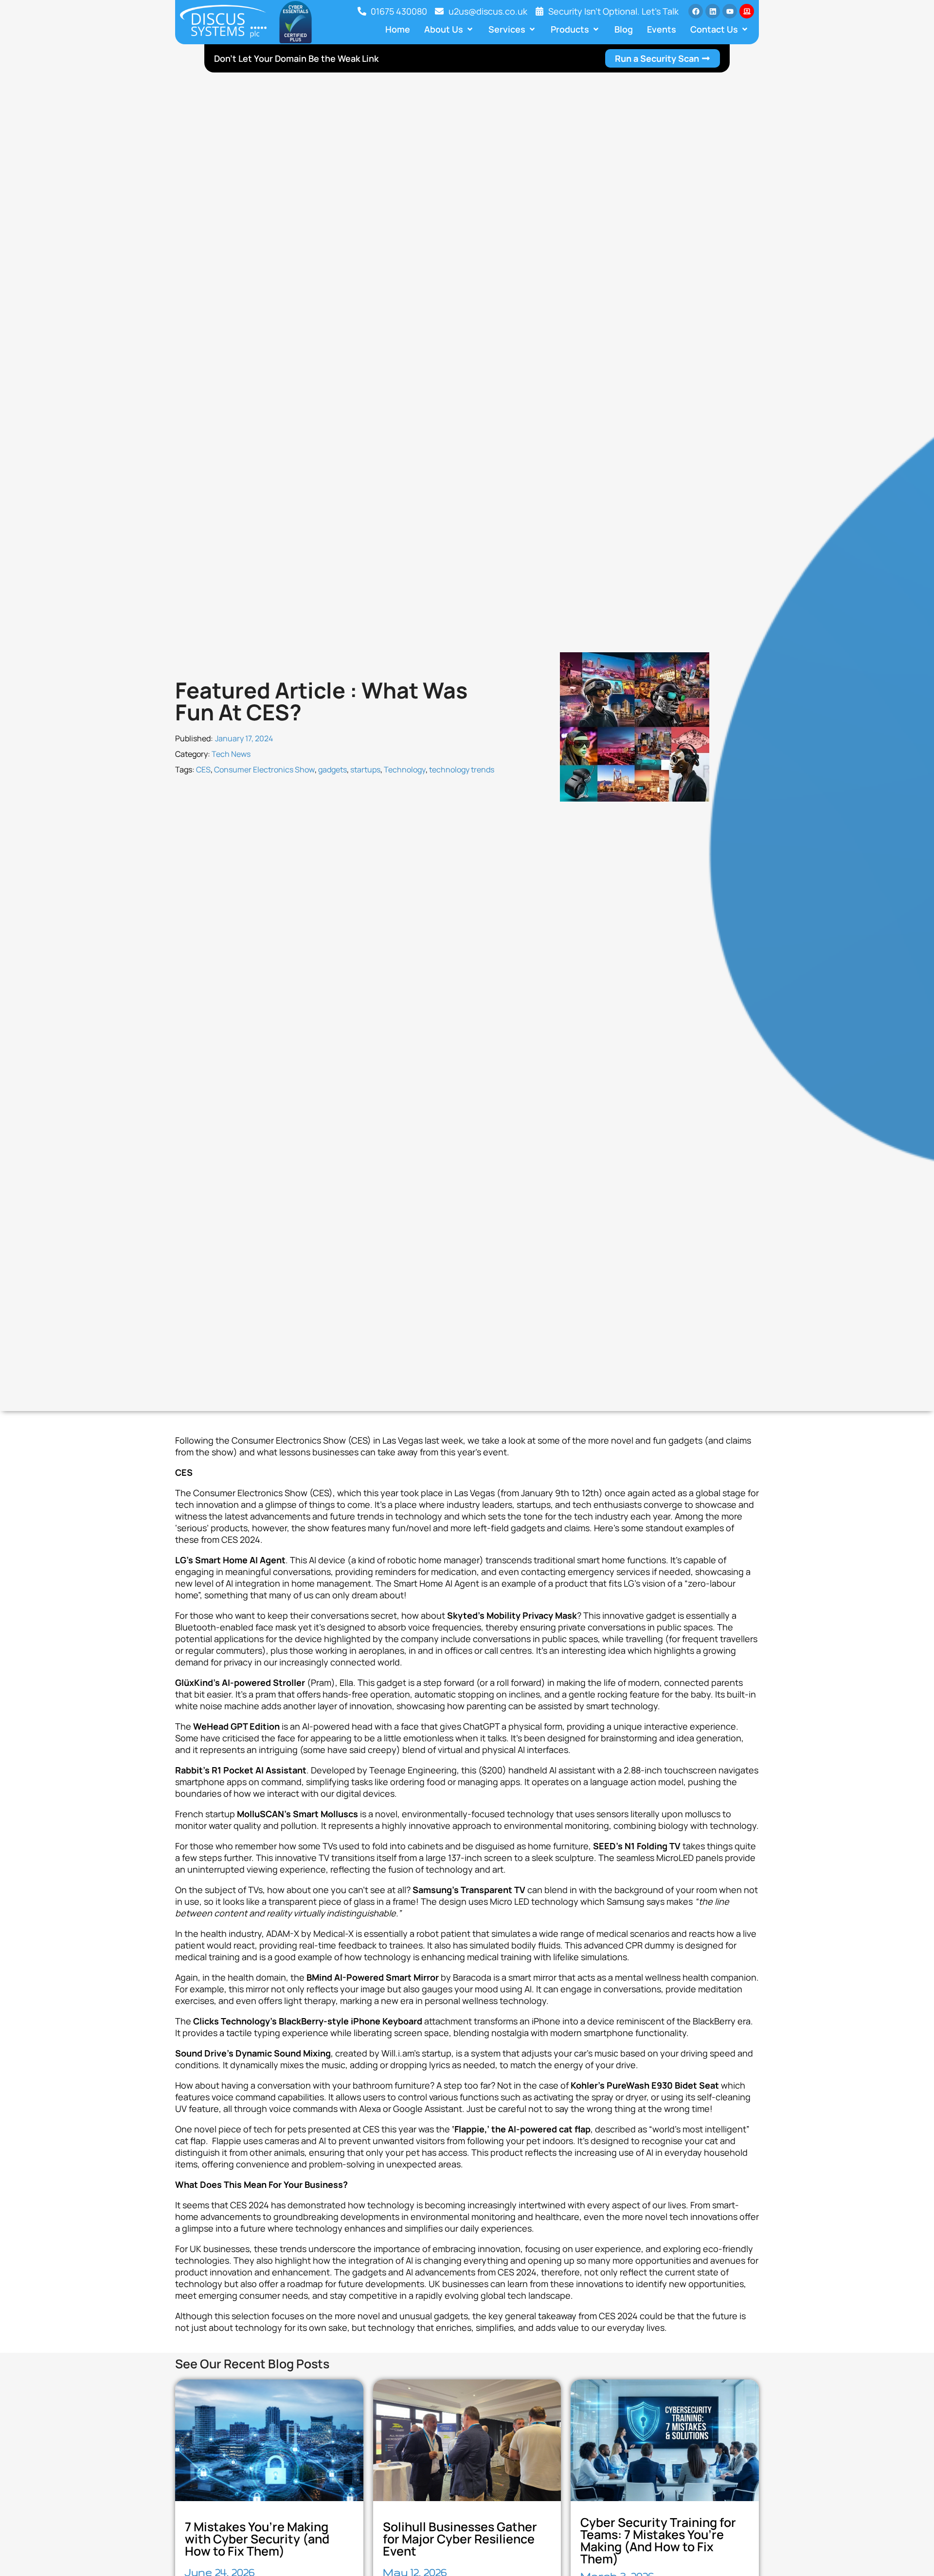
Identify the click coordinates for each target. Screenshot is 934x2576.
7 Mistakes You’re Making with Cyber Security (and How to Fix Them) (257, 2539)
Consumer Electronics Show (264, 769)
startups (365, 769)
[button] (449, 29)
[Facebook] (696, 11)
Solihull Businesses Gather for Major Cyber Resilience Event (460, 2539)
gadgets (332, 769)
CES (203, 769)
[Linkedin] (713, 11)
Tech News (231, 754)
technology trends (462, 769)
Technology (405, 769)
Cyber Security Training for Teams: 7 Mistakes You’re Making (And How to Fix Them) (658, 2540)
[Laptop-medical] (747, 11)
